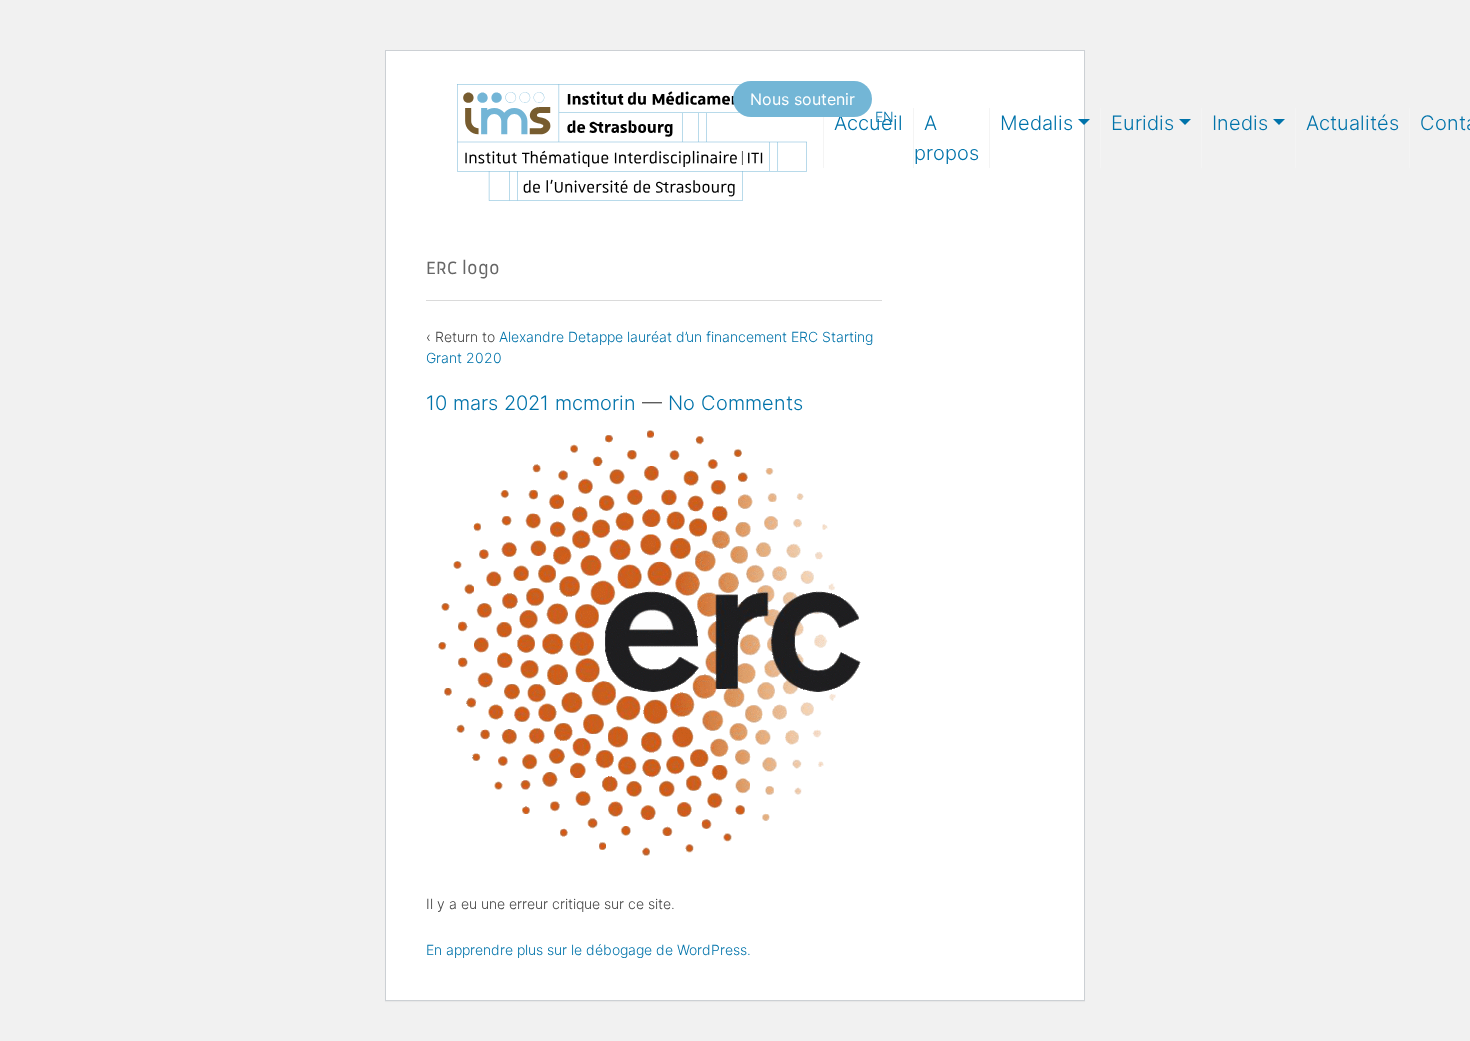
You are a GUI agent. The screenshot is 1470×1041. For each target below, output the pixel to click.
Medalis (1036, 123)
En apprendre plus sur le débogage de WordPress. (588, 949)
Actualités (1352, 123)
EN (884, 116)
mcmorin (595, 403)
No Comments (735, 403)
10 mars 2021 (487, 403)
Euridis (1142, 123)
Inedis (1240, 123)
